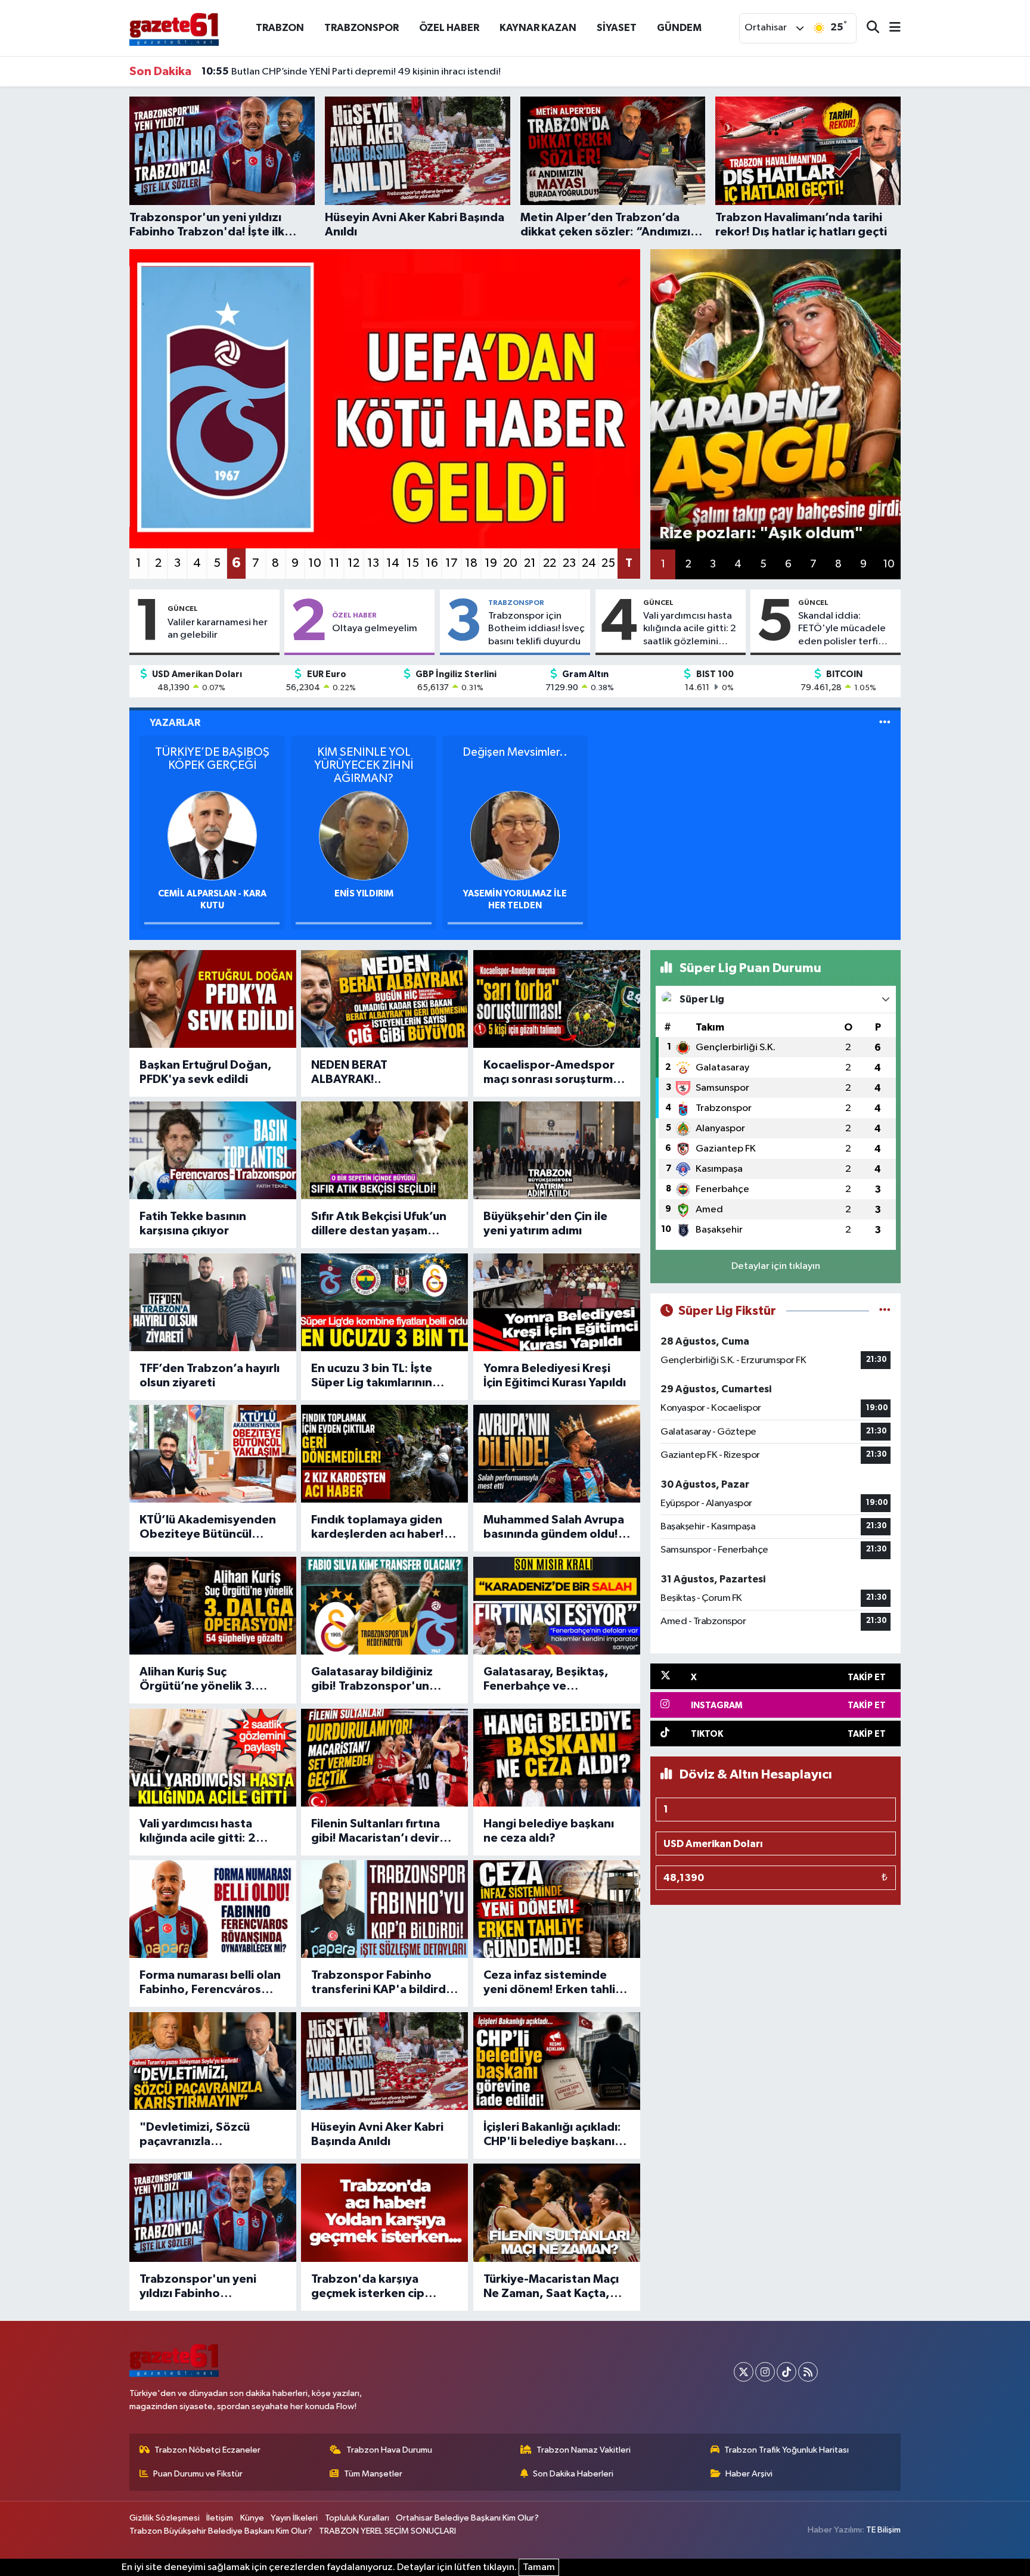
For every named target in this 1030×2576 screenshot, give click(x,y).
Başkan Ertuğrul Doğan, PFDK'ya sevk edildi (206, 1072)
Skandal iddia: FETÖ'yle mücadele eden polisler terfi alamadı (842, 629)
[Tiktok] (787, 2372)
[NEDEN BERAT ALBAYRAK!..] (384, 999)
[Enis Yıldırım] (364, 835)
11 (334, 563)
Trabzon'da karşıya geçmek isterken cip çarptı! (368, 2287)
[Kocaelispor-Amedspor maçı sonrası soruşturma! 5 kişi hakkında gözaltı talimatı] (557, 999)
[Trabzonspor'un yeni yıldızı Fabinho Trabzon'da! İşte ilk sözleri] (213, 2212)
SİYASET (617, 28)
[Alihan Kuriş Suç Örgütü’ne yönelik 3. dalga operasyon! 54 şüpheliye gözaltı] (213, 1606)
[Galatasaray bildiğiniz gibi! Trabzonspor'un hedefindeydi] (384, 1606)
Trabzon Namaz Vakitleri (584, 2450)
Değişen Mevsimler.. (515, 752)
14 (393, 563)
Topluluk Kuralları (357, 2518)
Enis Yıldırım (364, 894)
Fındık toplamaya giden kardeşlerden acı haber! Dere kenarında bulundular (378, 1528)
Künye (252, 2518)
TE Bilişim (883, 2530)
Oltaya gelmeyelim (375, 629)
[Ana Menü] (890, 28)
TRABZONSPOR (362, 28)
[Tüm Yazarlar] (885, 723)
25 (608, 563)
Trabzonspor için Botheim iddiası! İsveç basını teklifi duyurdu (536, 629)
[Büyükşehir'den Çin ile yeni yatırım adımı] (557, 1150)
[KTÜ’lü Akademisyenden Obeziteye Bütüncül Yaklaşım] (213, 1454)
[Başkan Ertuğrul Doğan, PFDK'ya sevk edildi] (213, 999)
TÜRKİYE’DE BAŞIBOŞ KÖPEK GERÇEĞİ (212, 759)
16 (432, 563)
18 (471, 563)
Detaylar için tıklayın (776, 1266)
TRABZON (280, 28)
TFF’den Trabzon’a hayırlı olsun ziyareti (210, 1376)
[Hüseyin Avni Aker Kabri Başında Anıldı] (384, 2061)
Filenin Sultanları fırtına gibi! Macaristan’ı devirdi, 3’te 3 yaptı (383, 1832)
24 (589, 563)
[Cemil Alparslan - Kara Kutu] (212, 835)
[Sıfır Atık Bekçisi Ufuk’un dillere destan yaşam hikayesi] (384, 1150)
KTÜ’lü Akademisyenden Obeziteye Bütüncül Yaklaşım (208, 1528)
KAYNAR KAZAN (538, 28)
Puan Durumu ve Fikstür (198, 2474)
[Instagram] (765, 2372)
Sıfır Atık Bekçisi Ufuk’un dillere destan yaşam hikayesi (379, 1224)
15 (413, 563)
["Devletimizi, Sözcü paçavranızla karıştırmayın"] (213, 2061)
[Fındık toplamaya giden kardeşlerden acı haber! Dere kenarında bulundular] (384, 1454)
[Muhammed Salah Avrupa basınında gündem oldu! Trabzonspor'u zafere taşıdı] (557, 1454)
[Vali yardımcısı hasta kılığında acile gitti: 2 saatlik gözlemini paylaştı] (213, 1758)
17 (452, 563)
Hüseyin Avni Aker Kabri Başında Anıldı (377, 2134)
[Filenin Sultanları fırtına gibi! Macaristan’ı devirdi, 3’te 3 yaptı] (384, 1758)
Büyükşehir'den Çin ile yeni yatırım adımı (545, 1224)
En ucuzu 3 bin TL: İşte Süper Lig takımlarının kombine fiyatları (372, 1376)
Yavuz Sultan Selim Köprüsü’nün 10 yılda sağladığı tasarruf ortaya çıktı (370, 72)
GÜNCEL (183, 609)
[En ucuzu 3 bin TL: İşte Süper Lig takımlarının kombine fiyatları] (384, 1302)
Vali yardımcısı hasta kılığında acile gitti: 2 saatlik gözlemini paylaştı (690, 629)
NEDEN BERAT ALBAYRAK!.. (349, 1072)
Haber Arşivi (749, 2474)
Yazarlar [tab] (175, 723)
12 (353, 563)
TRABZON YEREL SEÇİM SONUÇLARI (387, 2531)
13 (373, 563)
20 (510, 563)
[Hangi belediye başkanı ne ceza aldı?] (557, 1758)
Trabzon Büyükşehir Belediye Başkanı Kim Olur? (221, 2531)
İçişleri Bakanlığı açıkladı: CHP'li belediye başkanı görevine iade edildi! (552, 2135)
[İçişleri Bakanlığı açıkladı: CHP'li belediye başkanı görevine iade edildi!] (557, 2061)
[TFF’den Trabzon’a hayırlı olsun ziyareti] (213, 1302)
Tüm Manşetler (373, 2474)
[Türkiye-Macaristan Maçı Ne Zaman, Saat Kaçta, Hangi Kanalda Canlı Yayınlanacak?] (557, 2212)
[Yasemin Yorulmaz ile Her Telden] (515, 835)
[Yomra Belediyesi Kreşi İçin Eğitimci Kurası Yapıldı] (557, 1302)
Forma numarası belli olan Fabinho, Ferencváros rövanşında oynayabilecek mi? (210, 1983)
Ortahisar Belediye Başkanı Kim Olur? (467, 2518)
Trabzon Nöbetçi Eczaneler (207, 2450)
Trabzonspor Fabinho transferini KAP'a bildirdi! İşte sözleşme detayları (382, 1983)
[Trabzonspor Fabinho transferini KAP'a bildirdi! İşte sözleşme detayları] (384, 1909)
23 (569, 563)
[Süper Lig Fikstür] (885, 1311)
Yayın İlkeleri (294, 2518)
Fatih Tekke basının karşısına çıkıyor (193, 1224)
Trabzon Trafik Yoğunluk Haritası (787, 2450)
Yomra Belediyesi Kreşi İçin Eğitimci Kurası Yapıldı (555, 1376)
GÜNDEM (679, 28)
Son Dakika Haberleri (573, 2474)
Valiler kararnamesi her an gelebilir (218, 629)
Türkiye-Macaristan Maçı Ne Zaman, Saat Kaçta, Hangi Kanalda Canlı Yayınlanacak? (551, 2287)
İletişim (220, 2518)
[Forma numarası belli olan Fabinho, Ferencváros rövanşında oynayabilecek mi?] (213, 1909)
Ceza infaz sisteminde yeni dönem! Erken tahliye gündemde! (556, 1983)
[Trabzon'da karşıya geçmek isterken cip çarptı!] (384, 2212)
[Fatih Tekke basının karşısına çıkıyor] (213, 1150)
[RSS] (808, 2372)
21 (530, 563)
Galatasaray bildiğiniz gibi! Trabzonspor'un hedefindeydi (372, 1680)
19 (491, 563)
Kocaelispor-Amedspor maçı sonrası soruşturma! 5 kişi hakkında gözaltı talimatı (553, 1073)
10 (315, 563)
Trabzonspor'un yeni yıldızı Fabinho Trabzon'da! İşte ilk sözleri (198, 2287)
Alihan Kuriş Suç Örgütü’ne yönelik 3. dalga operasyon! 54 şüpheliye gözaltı (198, 1680)
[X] (744, 2372)
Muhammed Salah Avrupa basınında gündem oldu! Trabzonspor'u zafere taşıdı (554, 1528)
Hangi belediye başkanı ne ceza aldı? (549, 1831)
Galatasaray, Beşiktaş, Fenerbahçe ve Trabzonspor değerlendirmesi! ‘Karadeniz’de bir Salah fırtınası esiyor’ (548, 1680)
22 (550, 563)
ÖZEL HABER (449, 28)
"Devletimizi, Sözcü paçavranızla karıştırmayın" (195, 2135)
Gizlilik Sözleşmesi (165, 2518)
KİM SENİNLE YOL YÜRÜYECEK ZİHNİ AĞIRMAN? (364, 765)
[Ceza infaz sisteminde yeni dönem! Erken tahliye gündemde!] (557, 1909)
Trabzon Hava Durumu (389, 2450)
